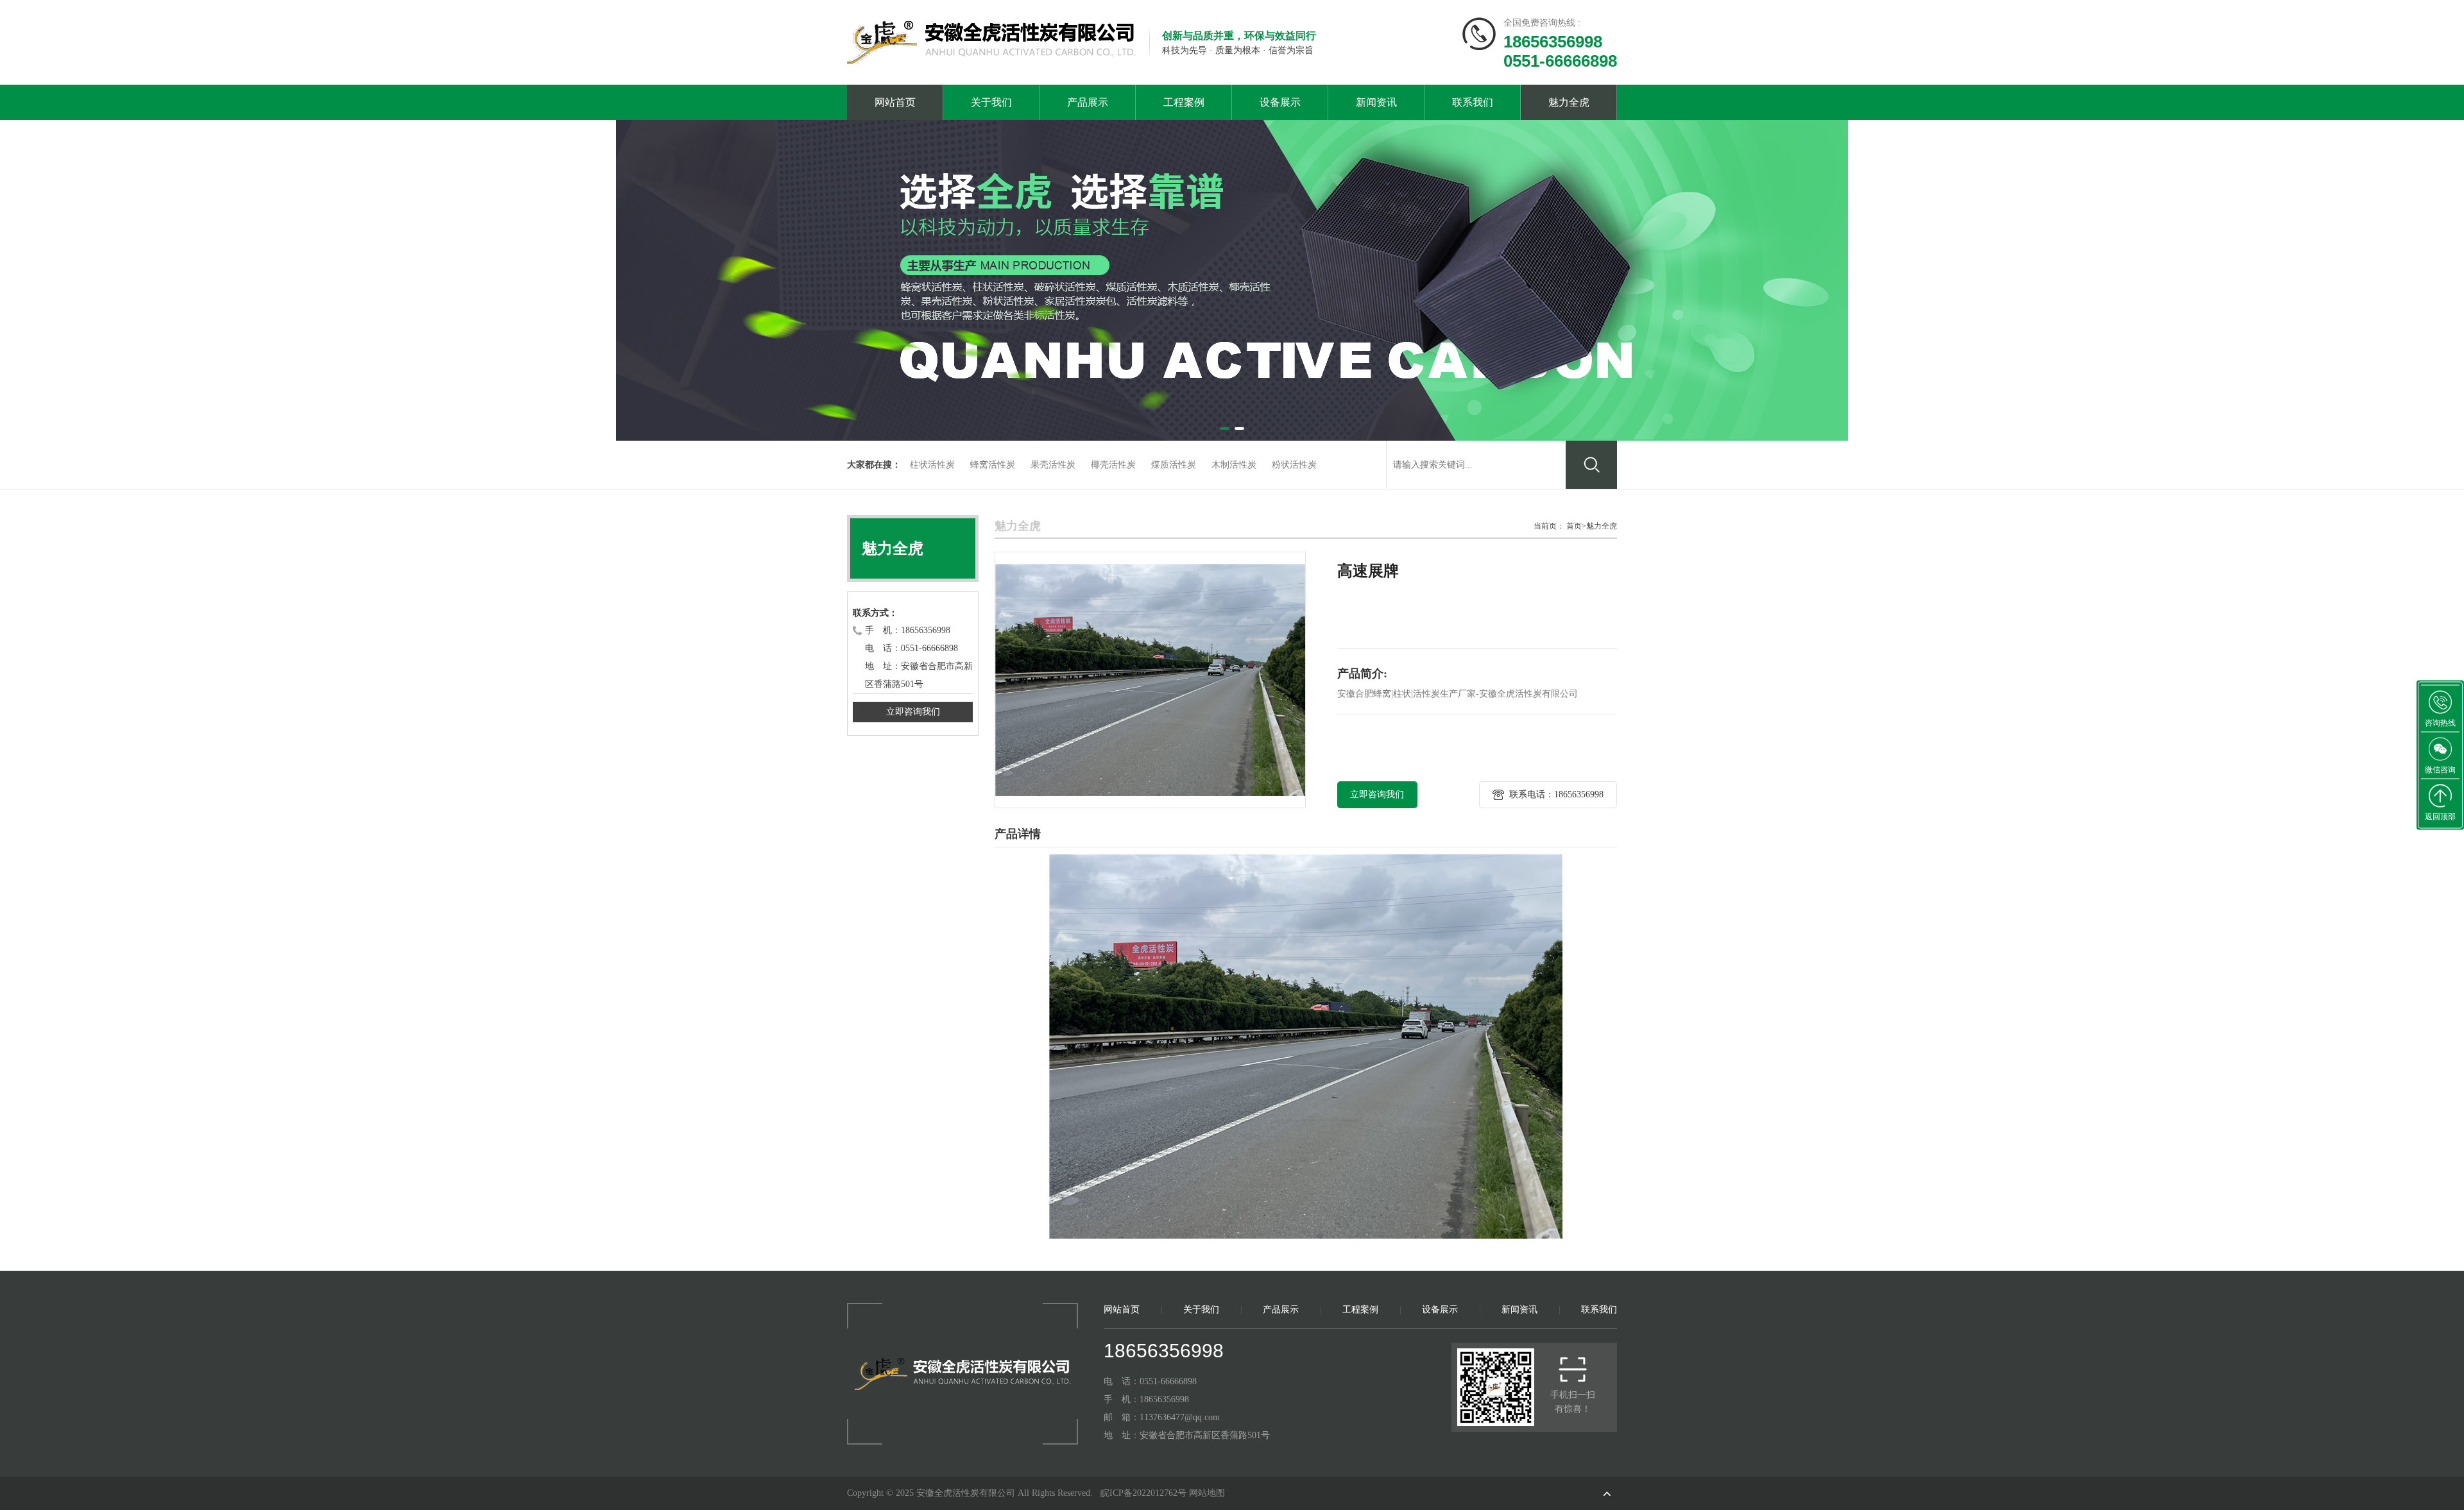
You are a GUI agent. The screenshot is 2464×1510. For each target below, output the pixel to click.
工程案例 (1184, 102)
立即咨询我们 (913, 712)
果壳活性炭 (1053, 465)
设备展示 (1280, 102)
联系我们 (1473, 102)
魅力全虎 (1569, 102)
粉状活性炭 (1294, 465)
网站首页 (895, 102)
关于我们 (991, 102)
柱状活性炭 (932, 465)
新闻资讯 (1376, 102)
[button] (1225, 428)
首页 (1574, 526)
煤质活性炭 (1174, 465)
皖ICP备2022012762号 (1143, 1493)
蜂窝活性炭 (993, 465)
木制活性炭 (1234, 465)
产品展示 (1088, 102)
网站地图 (1207, 1493)
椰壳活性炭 (1113, 465)
